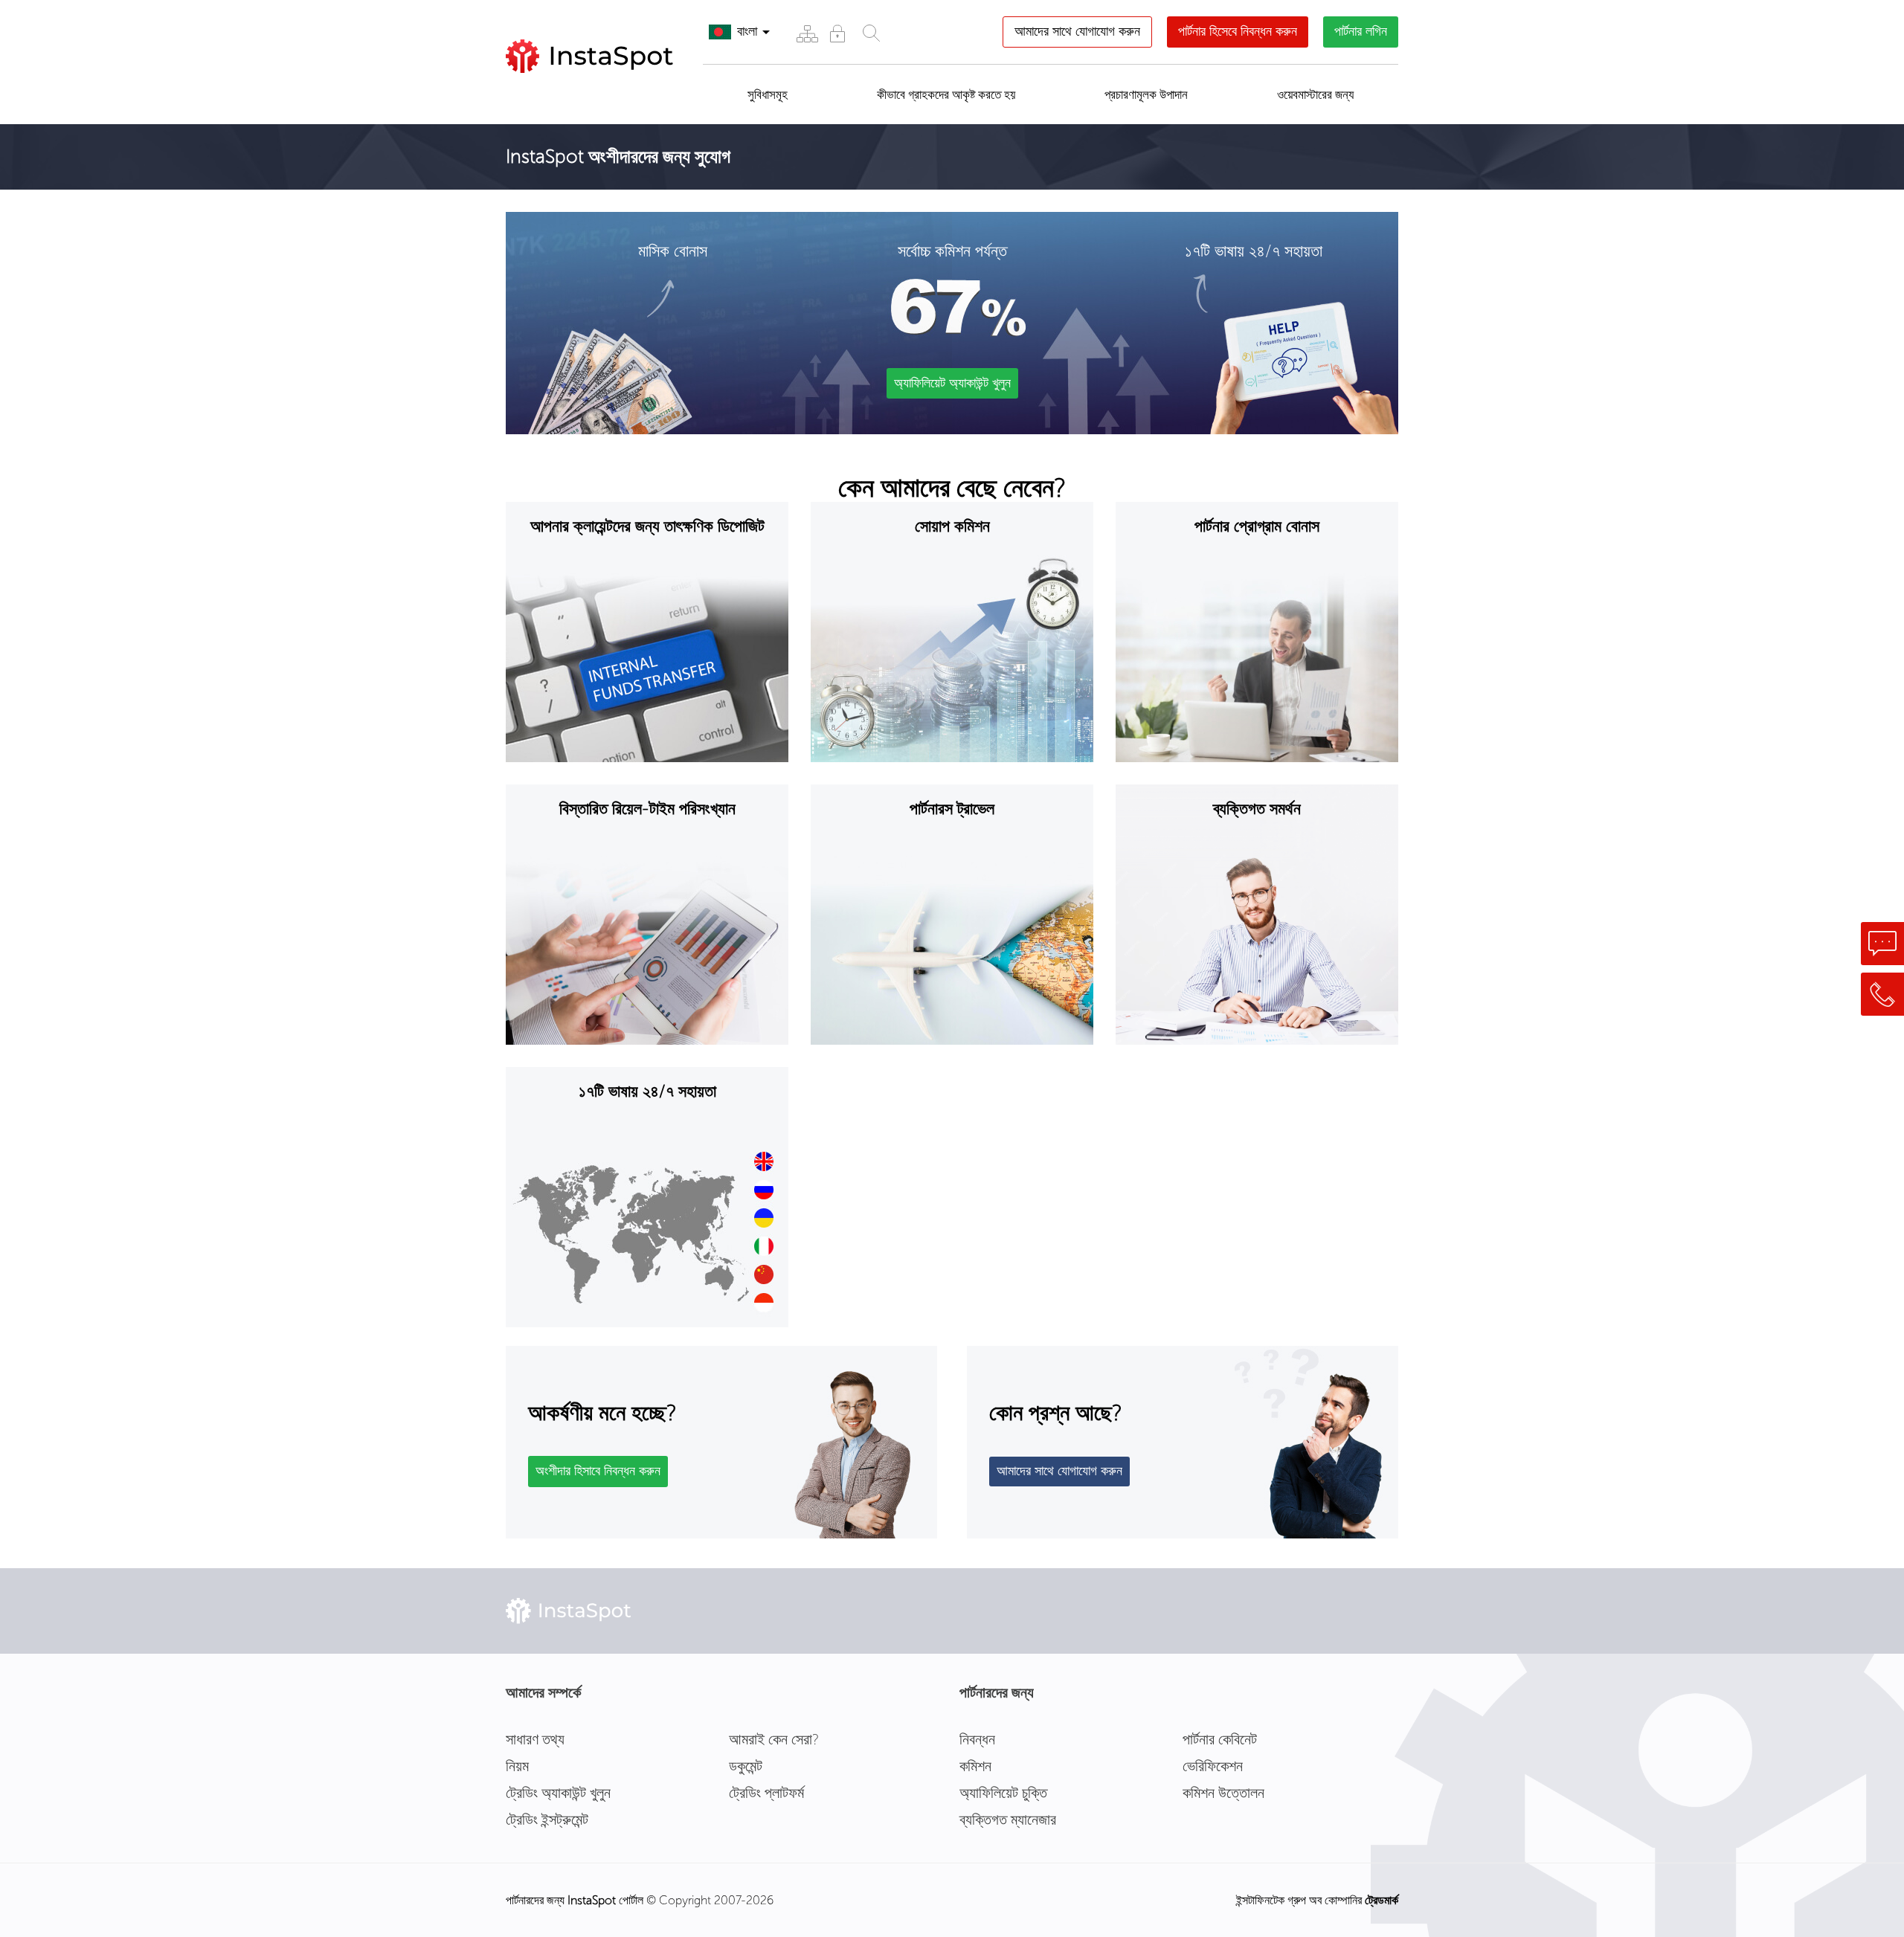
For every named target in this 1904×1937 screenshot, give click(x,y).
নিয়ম (517, 1766)
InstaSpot (592, 1900)
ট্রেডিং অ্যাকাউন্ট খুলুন (558, 1793)
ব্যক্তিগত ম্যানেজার (1008, 1820)
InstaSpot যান (570, 91)
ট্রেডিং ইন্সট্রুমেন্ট (547, 1820)
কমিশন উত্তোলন (1223, 1793)
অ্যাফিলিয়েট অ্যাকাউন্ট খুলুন (952, 383)
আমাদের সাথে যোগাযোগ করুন (1077, 31)
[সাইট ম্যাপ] (807, 33)
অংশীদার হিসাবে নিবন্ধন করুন (598, 1471)
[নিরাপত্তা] (837, 33)
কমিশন (975, 1766)
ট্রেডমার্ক (1382, 1900)
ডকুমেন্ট (746, 1766)
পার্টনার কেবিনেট (1220, 1739)
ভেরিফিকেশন (1213, 1766)
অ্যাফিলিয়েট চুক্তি (1003, 1793)
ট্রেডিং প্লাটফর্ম (766, 1793)
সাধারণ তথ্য (535, 1739)
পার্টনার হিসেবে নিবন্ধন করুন (1238, 31)
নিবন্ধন (977, 1739)
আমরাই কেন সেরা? (774, 1739)
